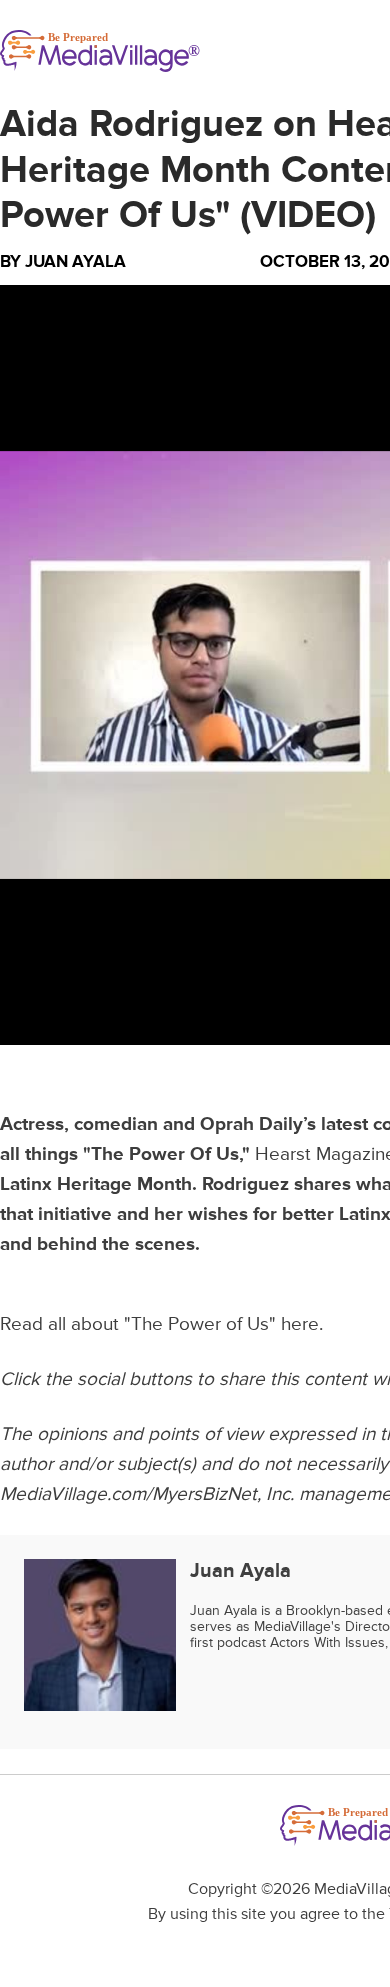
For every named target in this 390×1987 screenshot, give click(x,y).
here (300, 1324)
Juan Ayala (75, 261)
